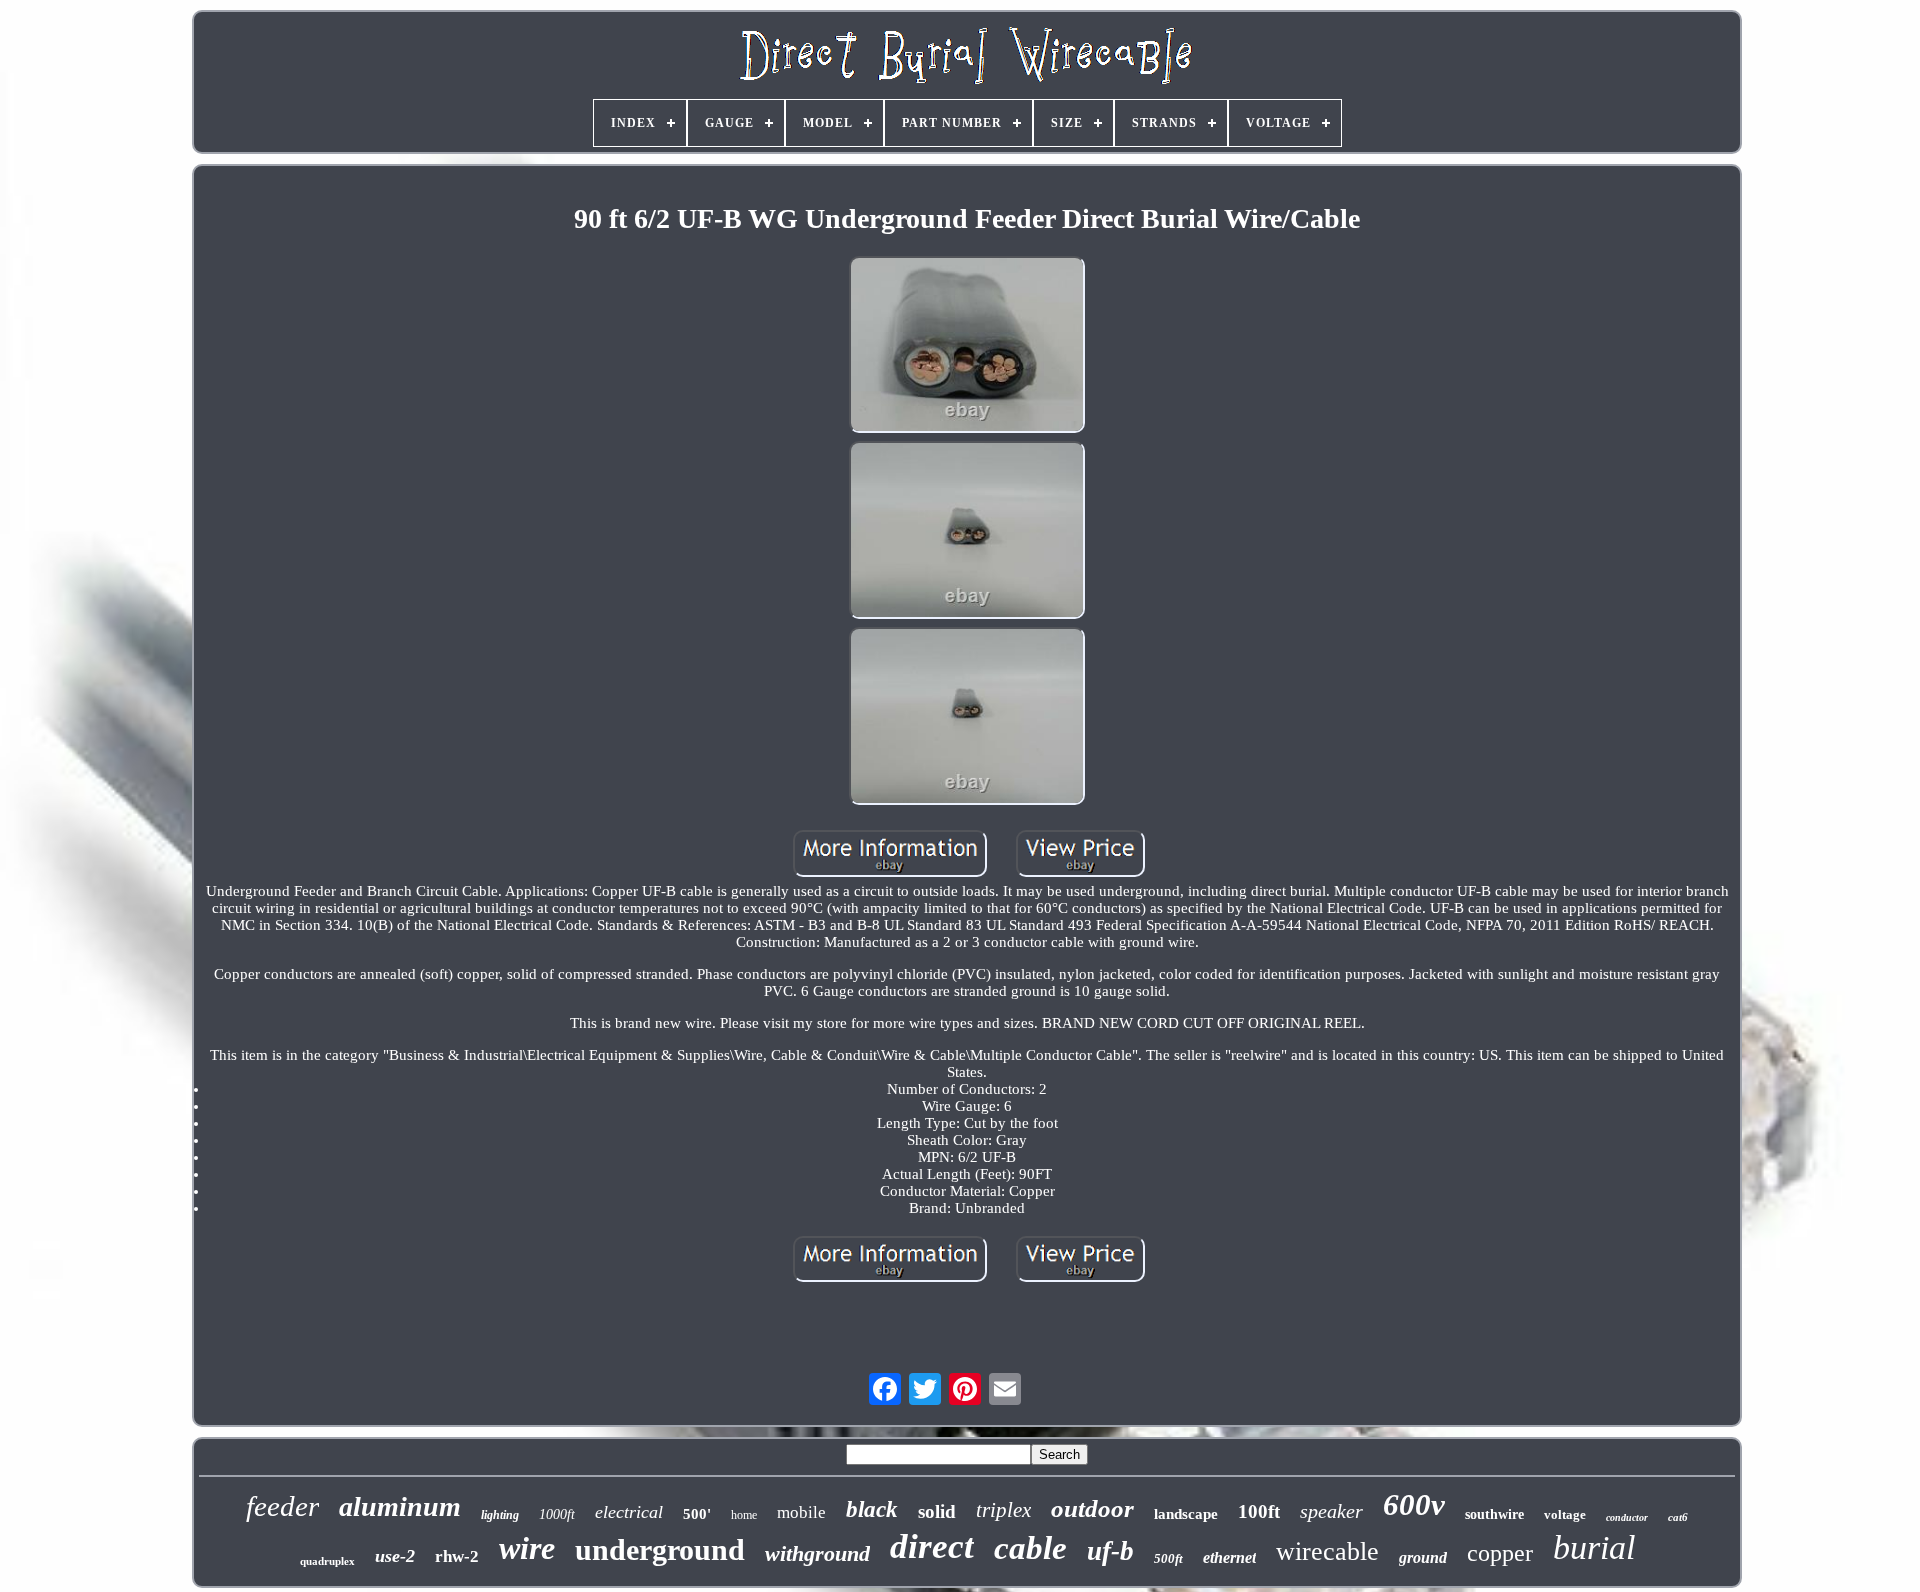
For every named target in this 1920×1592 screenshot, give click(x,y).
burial (1594, 1547)
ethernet (1229, 1557)
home (744, 1515)
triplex (1003, 1510)
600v (1414, 1504)
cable (1030, 1548)
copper (1500, 1553)
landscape (1186, 1514)
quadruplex (327, 1561)
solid (937, 1511)
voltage (1565, 1514)
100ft (1259, 1511)
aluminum (400, 1506)
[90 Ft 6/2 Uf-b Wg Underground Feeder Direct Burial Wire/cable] (967, 347)
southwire (1494, 1514)
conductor (1627, 1517)
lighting (500, 1515)
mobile (801, 1512)
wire (527, 1548)
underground (660, 1549)
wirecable (1327, 1551)
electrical (629, 1512)
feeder (282, 1506)
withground (817, 1553)
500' (697, 1514)
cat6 (1678, 1517)
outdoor (1092, 1508)
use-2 (395, 1556)
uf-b (1110, 1551)
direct (932, 1546)
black (872, 1509)
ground (1423, 1557)
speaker (1331, 1511)
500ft (1168, 1558)
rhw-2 (457, 1556)
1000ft (557, 1514)
